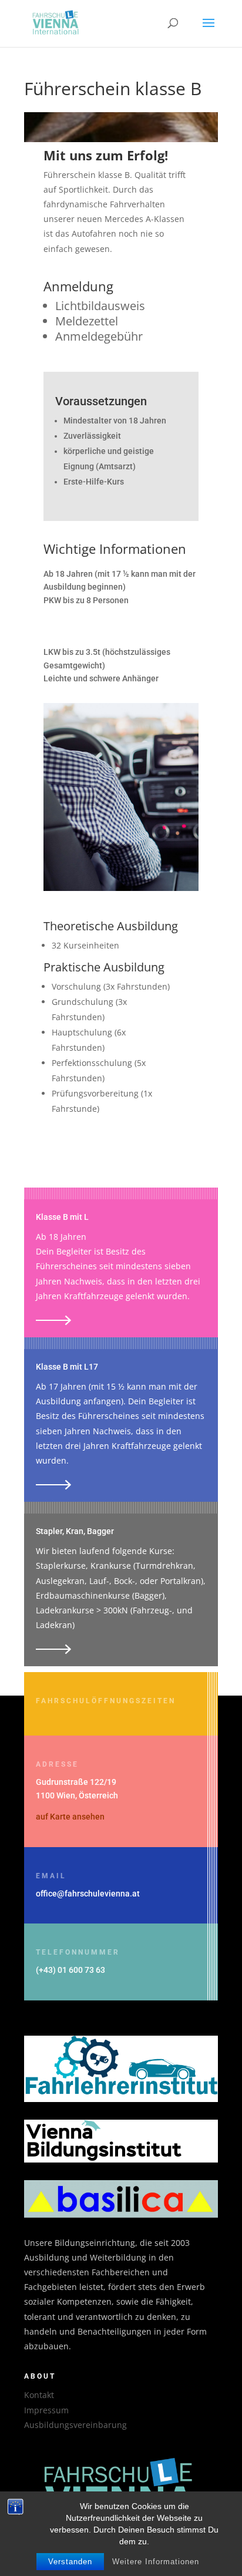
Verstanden (70, 2562)
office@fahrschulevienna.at (88, 1894)
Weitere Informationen (156, 2562)
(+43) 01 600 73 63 (70, 1970)
